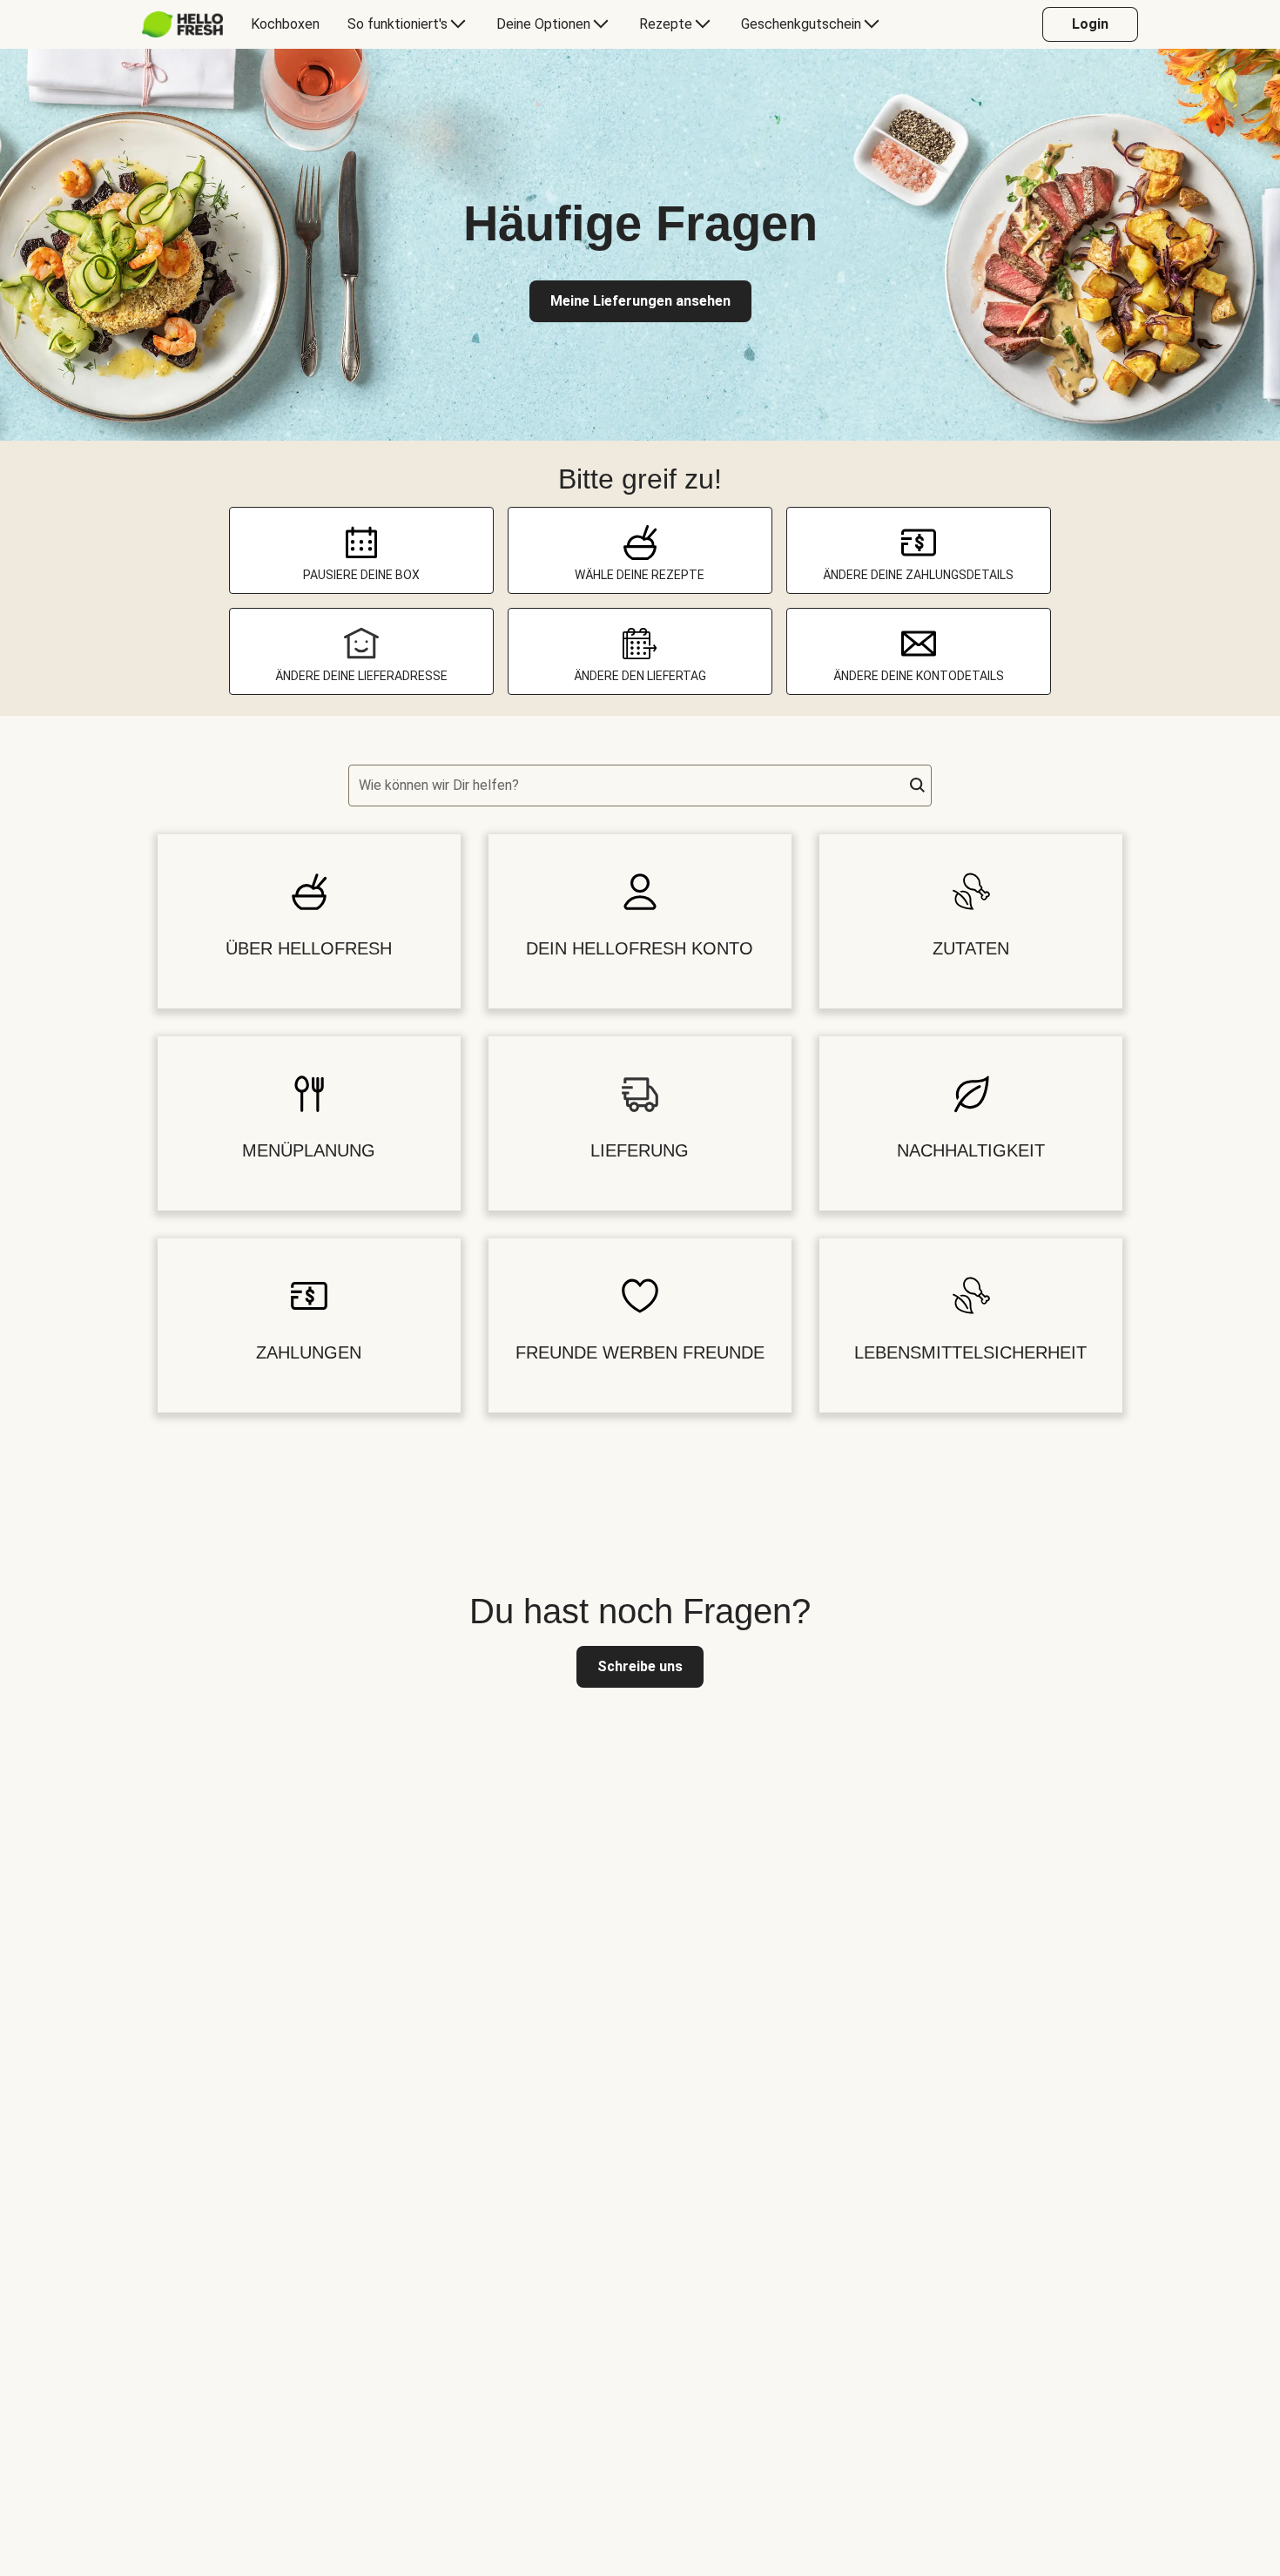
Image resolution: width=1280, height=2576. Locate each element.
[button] (918, 786)
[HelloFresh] (182, 24)
